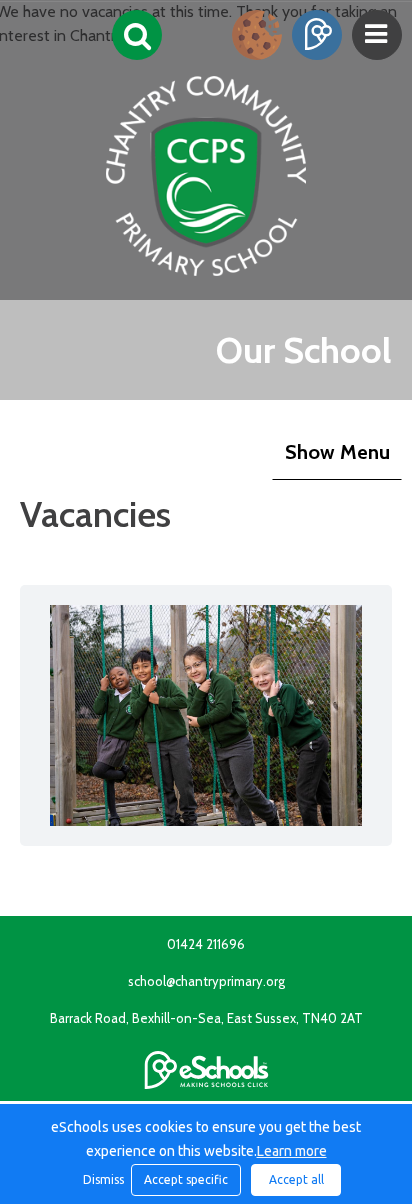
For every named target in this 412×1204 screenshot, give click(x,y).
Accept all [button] (296, 1179)
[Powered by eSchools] (206, 1070)
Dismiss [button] (102, 1179)
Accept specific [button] (186, 1179)
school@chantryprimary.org (206, 981)
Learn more (292, 1151)
